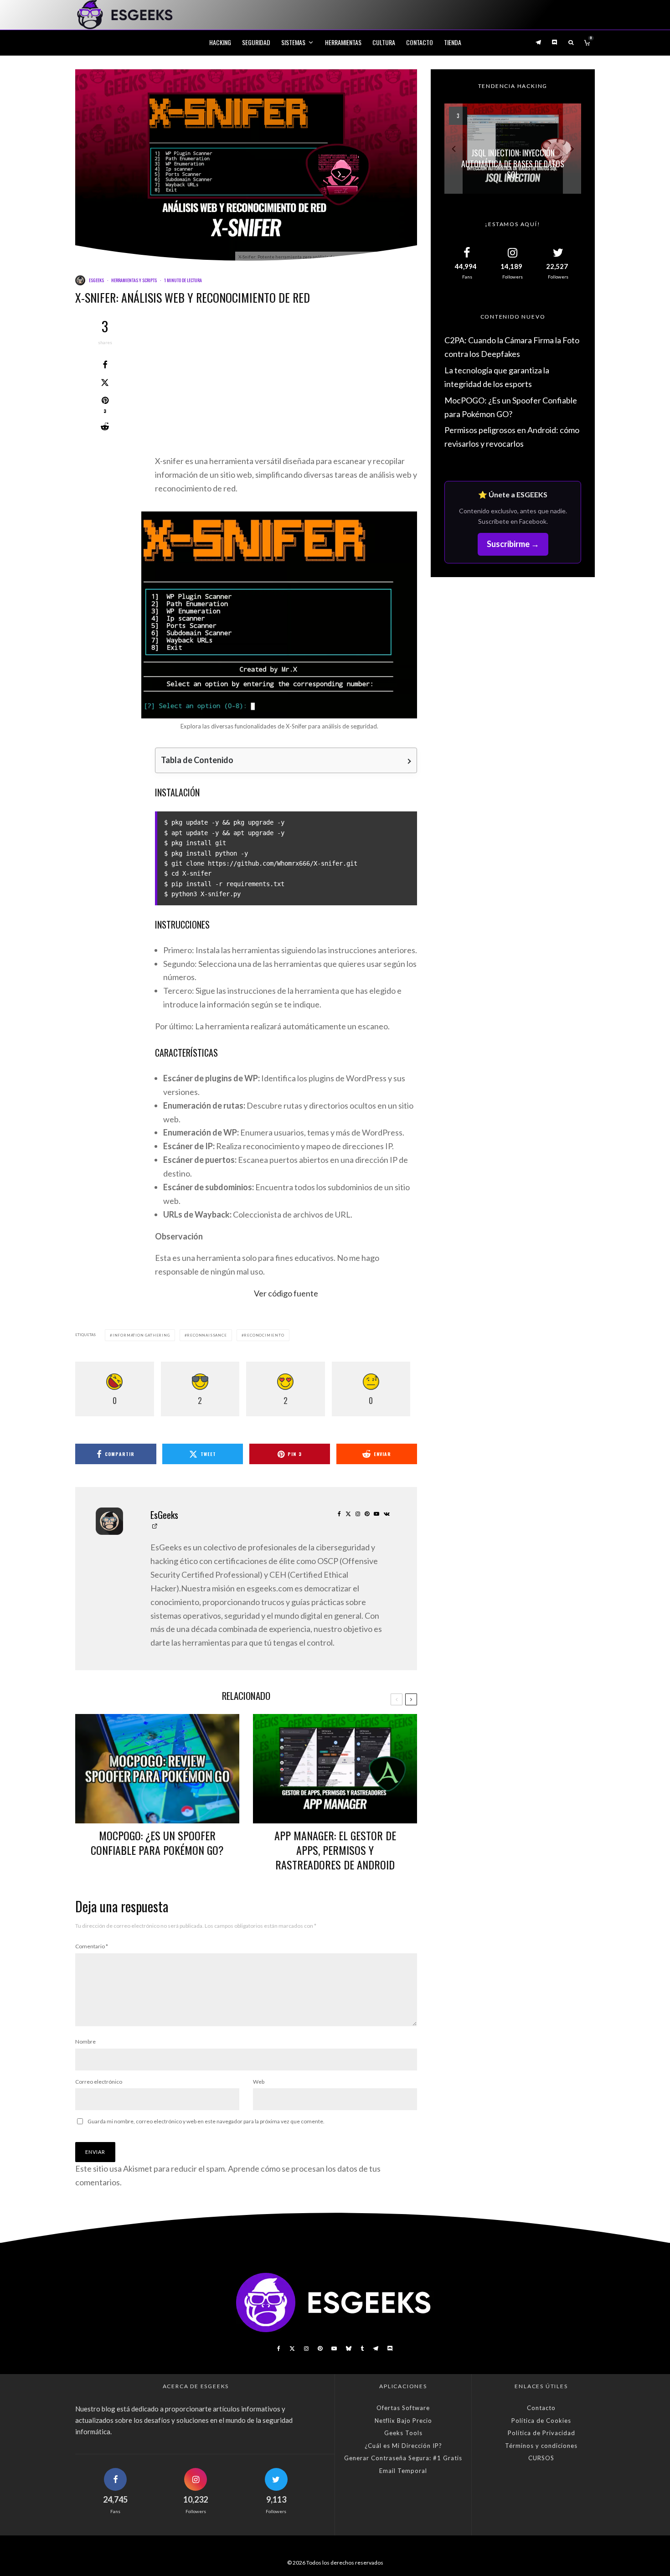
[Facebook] (279, 2349)
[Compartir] (105, 365)
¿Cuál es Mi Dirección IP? (403, 2446)
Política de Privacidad (541, 2433)
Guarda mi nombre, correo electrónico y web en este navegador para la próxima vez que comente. (206, 2121)
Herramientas (343, 42)
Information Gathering (141, 1335)
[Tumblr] (362, 2349)
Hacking (220, 42)
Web (259, 2082)
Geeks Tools (403, 2433)
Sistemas (293, 42)
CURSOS (541, 2458)
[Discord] (555, 42)
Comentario (92, 1946)
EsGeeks (96, 280)
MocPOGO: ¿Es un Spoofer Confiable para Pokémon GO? (157, 1843)
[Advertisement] (286, 387)
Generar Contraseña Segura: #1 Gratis (403, 2458)
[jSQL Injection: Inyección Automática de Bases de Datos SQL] (513, 149)
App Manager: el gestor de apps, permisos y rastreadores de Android (335, 1850)
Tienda (453, 42)
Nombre (85, 2042)
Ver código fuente (286, 1293)
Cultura (384, 42)
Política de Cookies (541, 2421)
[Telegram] (538, 42)
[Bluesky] (349, 2349)
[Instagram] (306, 2349)
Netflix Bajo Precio (403, 2421)
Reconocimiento (264, 1335)
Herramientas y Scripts (134, 280)
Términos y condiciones (541, 2446)
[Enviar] (105, 427)
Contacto (420, 42)
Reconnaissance (207, 1335)
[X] (292, 2349)
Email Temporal (403, 2471)
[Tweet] (105, 382)
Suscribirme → (513, 544)
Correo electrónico (99, 2082)
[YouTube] (334, 2349)
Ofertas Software (403, 2408)
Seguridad (256, 42)
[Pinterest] (320, 2349)
